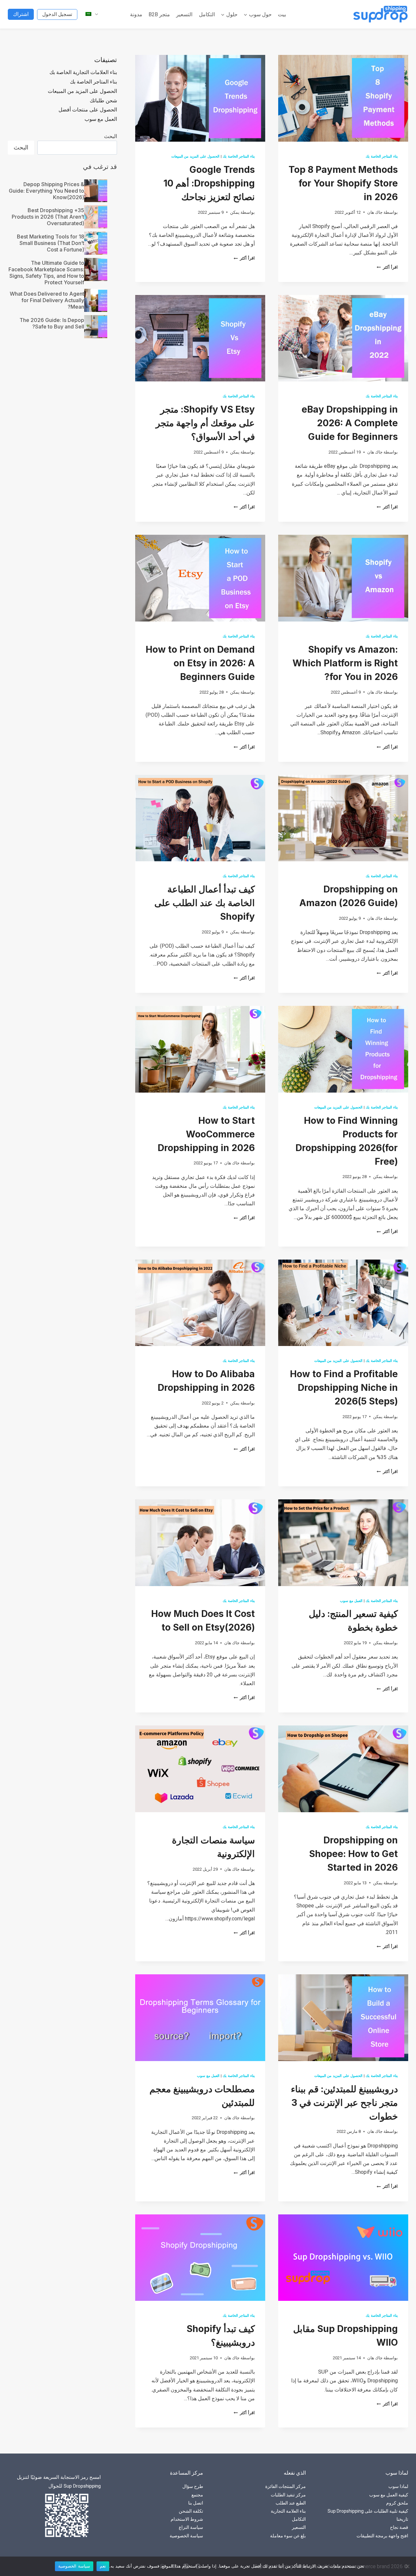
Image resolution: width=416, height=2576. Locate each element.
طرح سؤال (193, 2486)
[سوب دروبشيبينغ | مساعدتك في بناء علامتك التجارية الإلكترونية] (381, 14)
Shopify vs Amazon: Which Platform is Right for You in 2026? (345, 663)
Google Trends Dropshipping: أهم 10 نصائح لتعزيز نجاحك (209, 183)
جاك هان (375, 212)
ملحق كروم (397, 2503)
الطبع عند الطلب (291, 2503)
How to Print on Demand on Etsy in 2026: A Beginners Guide (200, 663)
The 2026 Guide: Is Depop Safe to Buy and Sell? (52, 323)
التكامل (207, 14)
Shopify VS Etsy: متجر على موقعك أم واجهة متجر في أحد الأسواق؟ (205, 423)
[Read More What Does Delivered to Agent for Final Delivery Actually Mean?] (96, 300)
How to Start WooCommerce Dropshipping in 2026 (206, 1134)
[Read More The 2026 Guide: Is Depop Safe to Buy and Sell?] (96, 327)
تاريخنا (402, 2519)
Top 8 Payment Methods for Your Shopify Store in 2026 (343, 183)
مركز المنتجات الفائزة (286, 2486)
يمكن (235, 212)
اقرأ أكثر (387, 267)
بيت (282, 14)
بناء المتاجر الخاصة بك (382, 156)
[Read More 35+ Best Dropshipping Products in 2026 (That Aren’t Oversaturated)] (96, 217)
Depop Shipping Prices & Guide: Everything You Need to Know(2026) (46, 191)
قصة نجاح (399, 2527)
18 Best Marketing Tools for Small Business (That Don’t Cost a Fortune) (51, 243)
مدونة (136, 14)
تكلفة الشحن (191, 2511)
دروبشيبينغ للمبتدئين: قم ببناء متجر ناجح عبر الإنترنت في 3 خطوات (344, 2103)
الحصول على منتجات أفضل (88, 110)
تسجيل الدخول (57, 14)
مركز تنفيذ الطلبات (288, 2495)
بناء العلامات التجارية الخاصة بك (83, 72)
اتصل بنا (196, 2503)
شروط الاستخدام (187, 2519)
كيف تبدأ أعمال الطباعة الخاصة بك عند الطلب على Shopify (205, 903)
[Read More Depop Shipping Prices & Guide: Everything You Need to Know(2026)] (96, 191)
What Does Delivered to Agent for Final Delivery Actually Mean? (47, 300)
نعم (103, 2566)
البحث (110, 136)
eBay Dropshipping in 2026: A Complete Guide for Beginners (350, 423)
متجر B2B (159, 14)
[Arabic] (88, 14)
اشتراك (21, 14)
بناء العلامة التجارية (288, 2511)
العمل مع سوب (351, 1601)
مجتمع (197, 2495)
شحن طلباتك (103, 101)
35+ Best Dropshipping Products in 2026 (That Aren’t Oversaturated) (48, 217)
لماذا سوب (398, 2486)
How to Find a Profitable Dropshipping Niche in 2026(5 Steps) (344, 1388)
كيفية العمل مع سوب (389, 2495)
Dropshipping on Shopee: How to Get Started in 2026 (353, 1854)
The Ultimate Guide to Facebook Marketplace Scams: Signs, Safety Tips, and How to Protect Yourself (46, 273)
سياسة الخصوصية (186, 2536)
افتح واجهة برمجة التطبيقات (382, 2536)
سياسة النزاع (191, 2527)
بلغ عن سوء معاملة (288, 2536)
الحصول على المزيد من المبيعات (195, 156)
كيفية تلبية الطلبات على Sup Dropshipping (368, 2511)
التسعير (184, 14)
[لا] (408, 2566)
